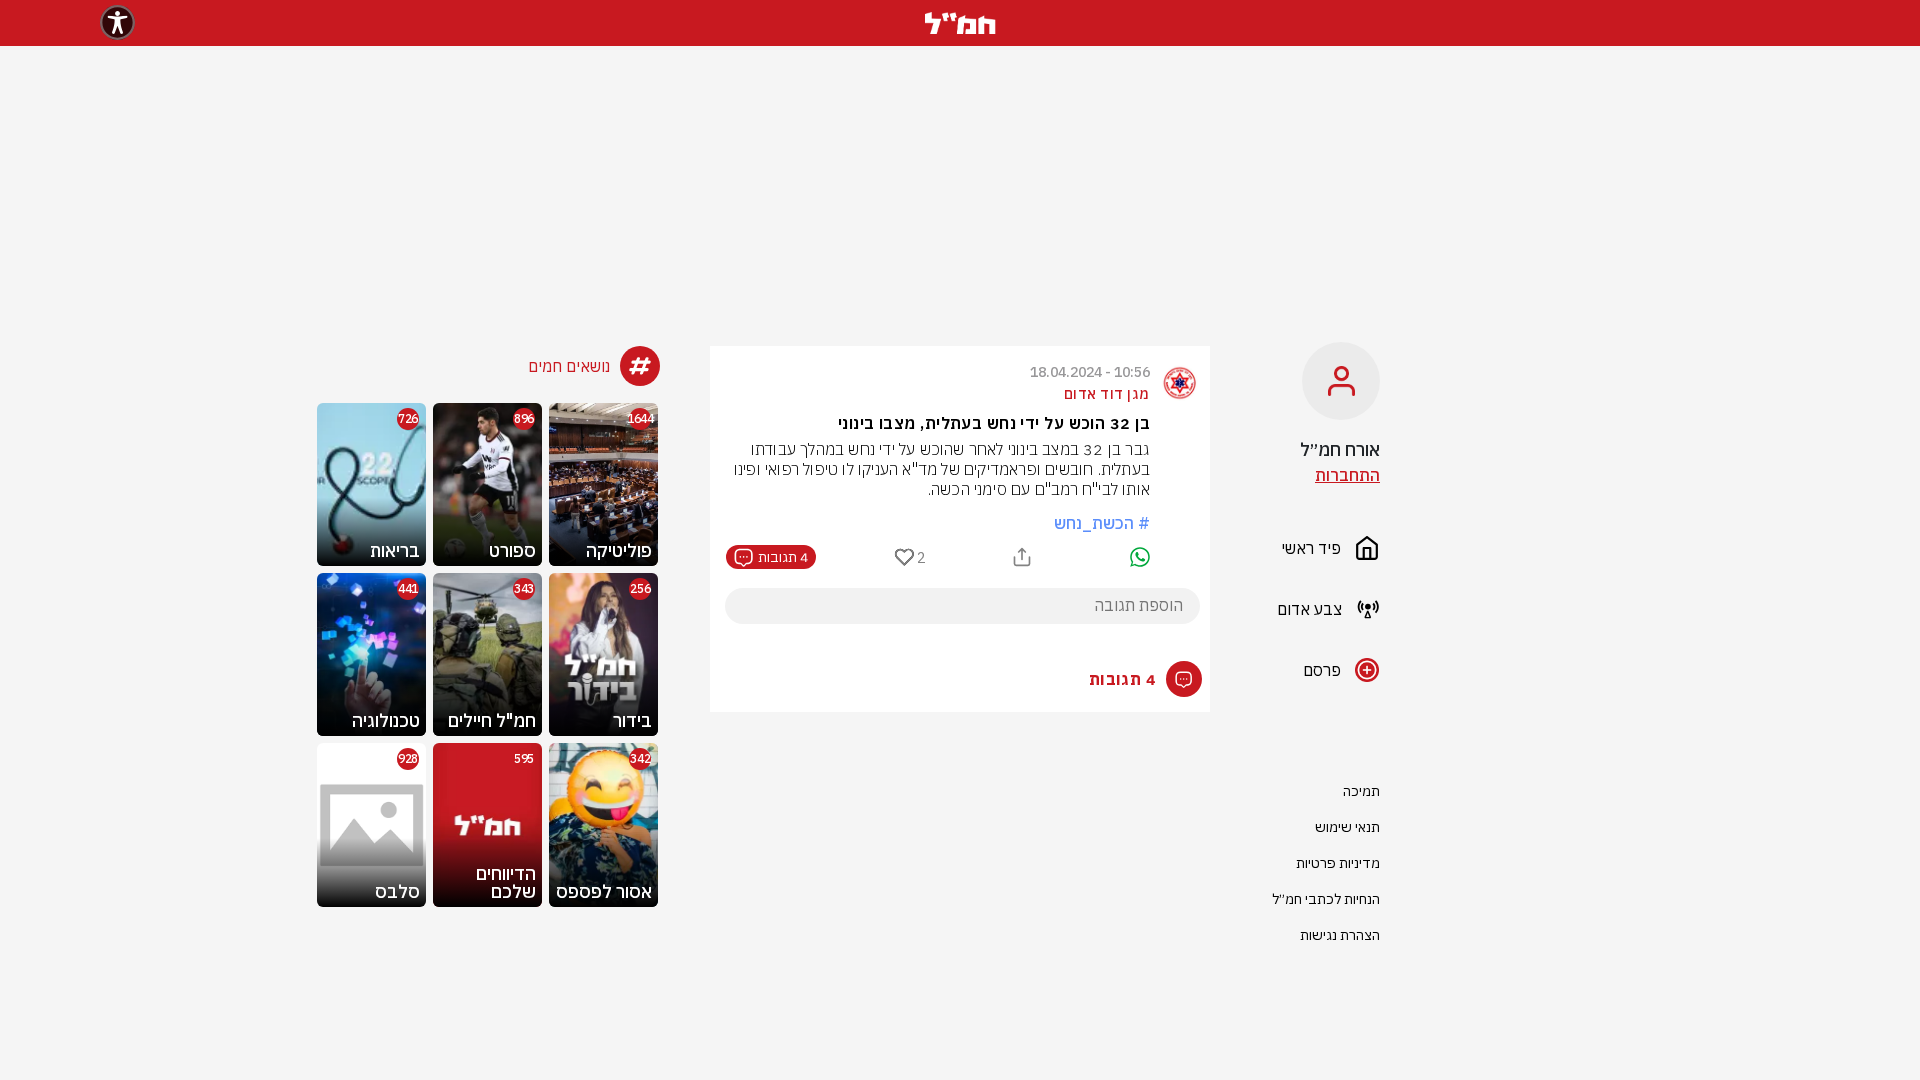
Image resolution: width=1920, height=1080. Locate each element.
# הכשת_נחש (1102, 523)
